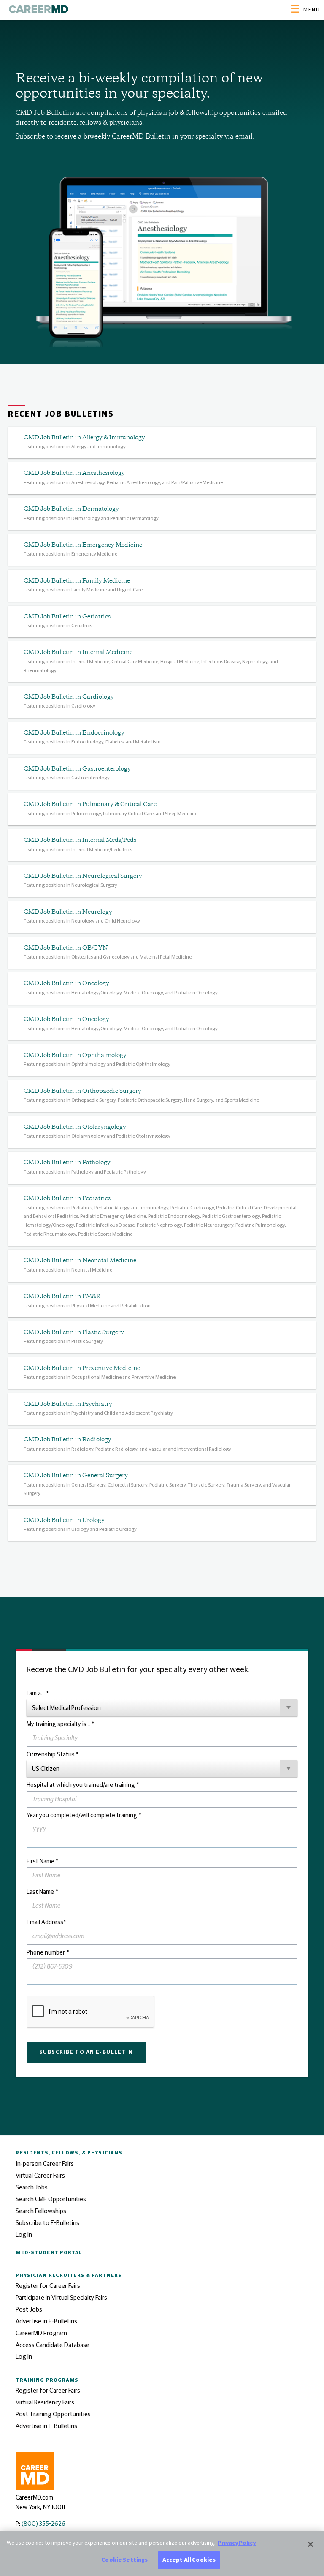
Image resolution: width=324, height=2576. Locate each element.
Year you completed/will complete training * (84, 1816)
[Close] (310, 2544)
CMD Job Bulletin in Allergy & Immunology (84, 438)
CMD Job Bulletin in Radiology (67, 1440)
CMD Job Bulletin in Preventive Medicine (82, 1368)
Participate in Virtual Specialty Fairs (61, 2298)
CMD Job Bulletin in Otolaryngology (75, 1127)
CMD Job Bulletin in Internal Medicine (78, 652)
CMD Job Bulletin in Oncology (66, 984)
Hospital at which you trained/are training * (83, 1785)
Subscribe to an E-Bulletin (86, 2052)
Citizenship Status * (53, 1755)
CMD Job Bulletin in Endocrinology (74, 733)
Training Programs (47, 2380)
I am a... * (38, 1694)
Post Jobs (29, 2310)
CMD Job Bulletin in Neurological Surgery (83, 876)
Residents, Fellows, (69, 2153)
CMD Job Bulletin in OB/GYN (66, 948)
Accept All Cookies (189, 2560)
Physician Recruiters (69, 2275)
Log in (24, 2235)
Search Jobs (32, 2188)
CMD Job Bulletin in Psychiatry (68, 1404)
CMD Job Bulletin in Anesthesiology (74, 473)
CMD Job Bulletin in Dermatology (71, 509)
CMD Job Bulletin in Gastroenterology (77, 769)
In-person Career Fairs (45, 2164)
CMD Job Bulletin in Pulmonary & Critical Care (90, 805)
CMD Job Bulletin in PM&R (62, 1297)
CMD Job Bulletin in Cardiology (69, 697)
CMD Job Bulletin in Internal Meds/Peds (80, 840)
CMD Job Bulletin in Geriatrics (67, 617)
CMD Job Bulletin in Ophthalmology (75, 1055)
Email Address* (46, 1922)
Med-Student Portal (49, 2253)
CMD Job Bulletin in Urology (64, 1521)
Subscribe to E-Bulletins (47, 2223)
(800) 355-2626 (43, 2524)
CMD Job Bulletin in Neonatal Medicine (80, 1261)
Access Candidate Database (53, 2345)
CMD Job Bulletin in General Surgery (76, 1476)
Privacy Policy (237, 2543)
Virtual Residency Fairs (45, 2403)
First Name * (42, 1862)
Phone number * (48, 1953)
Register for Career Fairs (48, 2286)
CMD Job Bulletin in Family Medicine (77, 581)
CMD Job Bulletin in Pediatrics (67, 1199)
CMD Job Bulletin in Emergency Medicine (83, 545)
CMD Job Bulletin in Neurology (68, 912)
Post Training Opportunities (53, 2414)
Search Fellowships (41, 2211)
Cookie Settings (124, 2560)
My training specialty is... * (60, 1724)
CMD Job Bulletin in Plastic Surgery (74, 1333)
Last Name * (42, 1892)
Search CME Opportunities (51, 2199)
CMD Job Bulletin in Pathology (67, 1163)
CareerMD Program (41, 2333)
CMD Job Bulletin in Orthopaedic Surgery (82, 1091)
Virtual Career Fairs (40, 2176)
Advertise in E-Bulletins (46, 2321)
